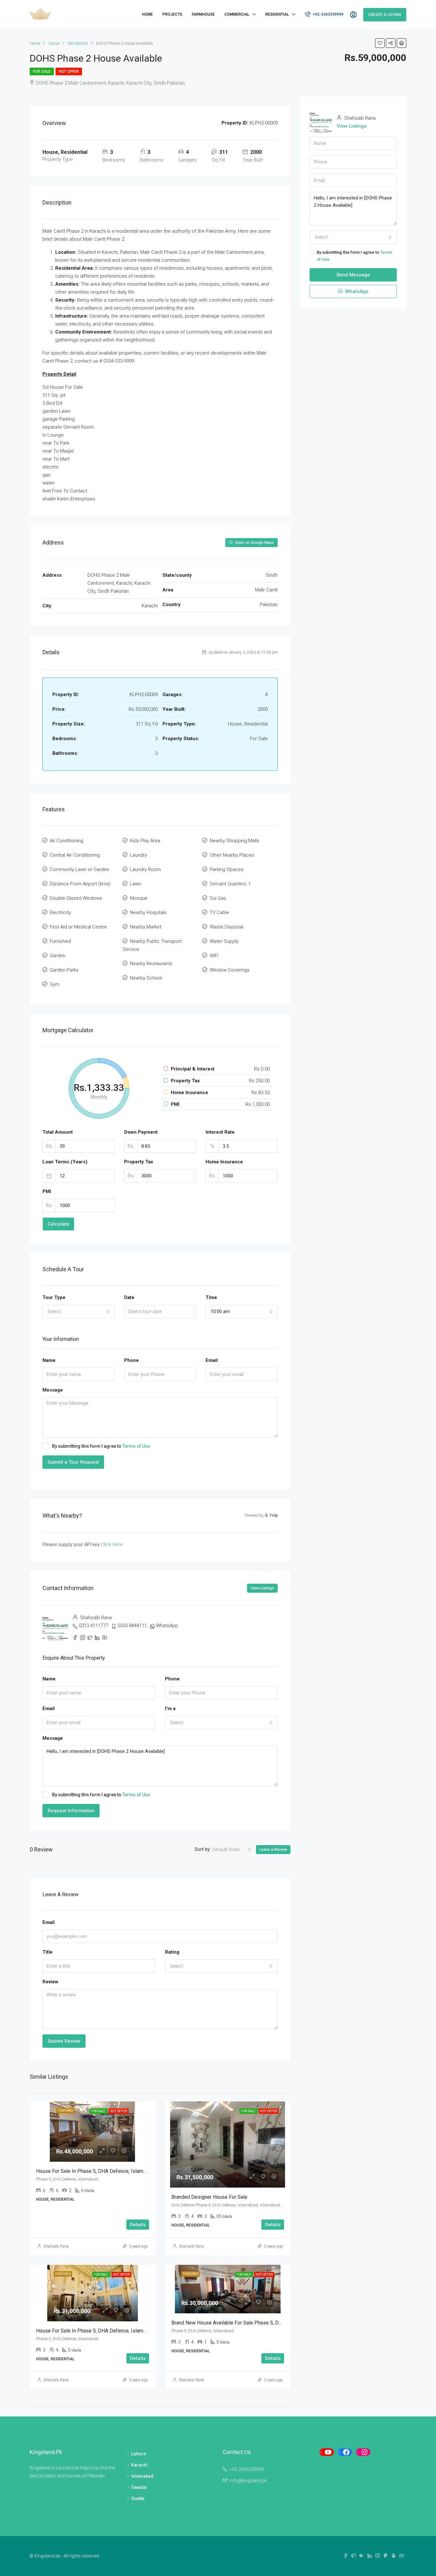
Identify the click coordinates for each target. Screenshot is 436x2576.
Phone (132, 1360)
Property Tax (139, 1162)
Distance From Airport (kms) (80, 884)
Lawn (135, 884)
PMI (47, 1191)
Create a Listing (385, 15)
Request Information (71, 1811)
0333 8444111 (132, 1626)
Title (48, 1952)
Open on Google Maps (254, 543)
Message (53, 1390)
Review (50, 1982)
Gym (55, 984)
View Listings (262, 1588)
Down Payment (141, 1132)
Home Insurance (224, 1162)
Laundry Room (145, 869)
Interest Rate (220, 1132)
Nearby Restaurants (151, 964)
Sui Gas (218, 898)
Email (212, 1360)
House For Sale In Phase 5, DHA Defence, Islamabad (95, 2171)
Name (49, 1360)
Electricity (60, 912)
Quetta (138, 2498)
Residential (277, 14)
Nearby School (146, 978)
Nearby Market (146, 927)
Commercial (237, 14)
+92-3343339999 (328, 14)
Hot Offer (69, 71)
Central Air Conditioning (75, 855)
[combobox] (79, 1311)
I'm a (170, 1709)
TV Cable (219, 912)
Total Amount (58, 1132)
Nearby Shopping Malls (234, 841)
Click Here (112, 1544)
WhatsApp (167, 1626)
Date (129, 1297)
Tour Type (54, 1297)
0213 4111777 (94, 1626)
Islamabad (142, 2476)
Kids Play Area (145, 841)
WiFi (214, 956)
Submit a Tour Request (73, 1462)
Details (138, 2225)
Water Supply (224, 941)
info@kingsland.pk (248, 2481)
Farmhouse (203, 14)
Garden (58, 956)
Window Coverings (230, 970)
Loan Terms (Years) (65, 1162)
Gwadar (139, 2487)
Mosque (139, 898)
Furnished (60, 941)
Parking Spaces (227, 869)
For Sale (42, 71)
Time (211, 1297)
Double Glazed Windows (76, 898)
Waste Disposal (226, 927)
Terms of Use (136, 1446)
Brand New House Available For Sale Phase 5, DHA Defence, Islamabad (251, 2323)
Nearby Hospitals (148, 912)
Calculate (58, 1224)
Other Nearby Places (232, 855)
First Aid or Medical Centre (78, 927)
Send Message (353, 275)
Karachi (139, 2465)
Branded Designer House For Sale (209, 2197)
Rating (172, 1952)
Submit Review (64, 2041)
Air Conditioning (67, 841)
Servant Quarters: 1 (230, 884)
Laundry (138, 855)
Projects (172, 14)
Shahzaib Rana (56, 2246)
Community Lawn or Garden (79, 869)
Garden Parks (64, 970)
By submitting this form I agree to (101, 1446)
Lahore (139, 2454)
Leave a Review (273, 1850)
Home (147, 14)
